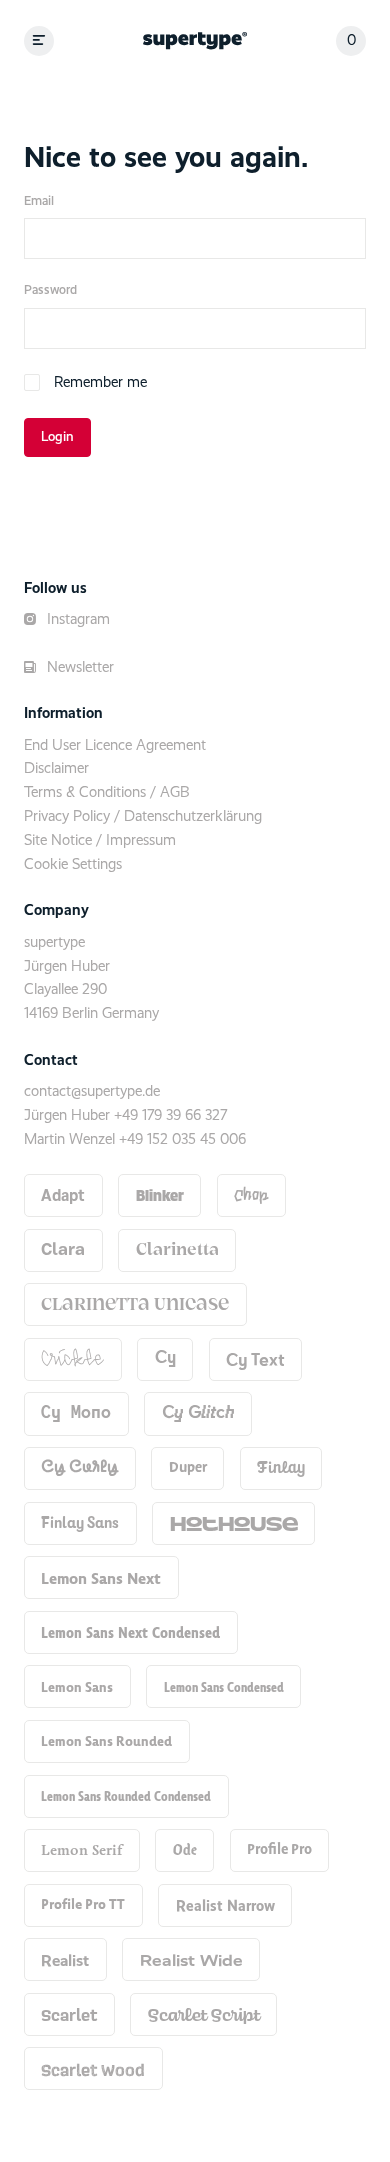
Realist (65, 1960)
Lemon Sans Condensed (224, 1687)
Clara (63, 1250)
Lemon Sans (77, 1687)
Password (50, 290)
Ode (185, 1850)
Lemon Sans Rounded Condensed (126, 1796)
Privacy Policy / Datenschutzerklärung (143, 816)
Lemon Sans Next (101, 1578)
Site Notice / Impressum (100, 840)
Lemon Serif (81, 1850)
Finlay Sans (80, 1522)
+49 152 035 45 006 (182, 1139)
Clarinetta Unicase (135, 1305)
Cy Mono (76, 1413)
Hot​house (234, 1522)
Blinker (160, 1195)
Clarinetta (177, 1250)
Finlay (281, 1468)
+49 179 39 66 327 (170, 1115)
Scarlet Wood (93, 2069)
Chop (251, 1196)
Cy (165, 1358)
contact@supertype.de (92, 1091)
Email (39, 201)
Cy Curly (79, 1467)
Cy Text (255, 1359)
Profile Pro (279, 1849)
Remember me (100, 382)
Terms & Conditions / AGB (107, 792)
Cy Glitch (198, 1413)
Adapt (63, 1196)
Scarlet (69, 2014)
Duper (188, 1467)
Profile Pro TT (83, 1904)
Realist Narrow (225, 1905)
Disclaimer (56, 768)
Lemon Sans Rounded (106, 1741)
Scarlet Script (204, 2014)
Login (57, 437)
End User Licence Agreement (115, 745)
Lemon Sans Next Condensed (130, 1632)
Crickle (72, 1359)
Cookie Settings (73, 864)
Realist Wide (191, 1960)
